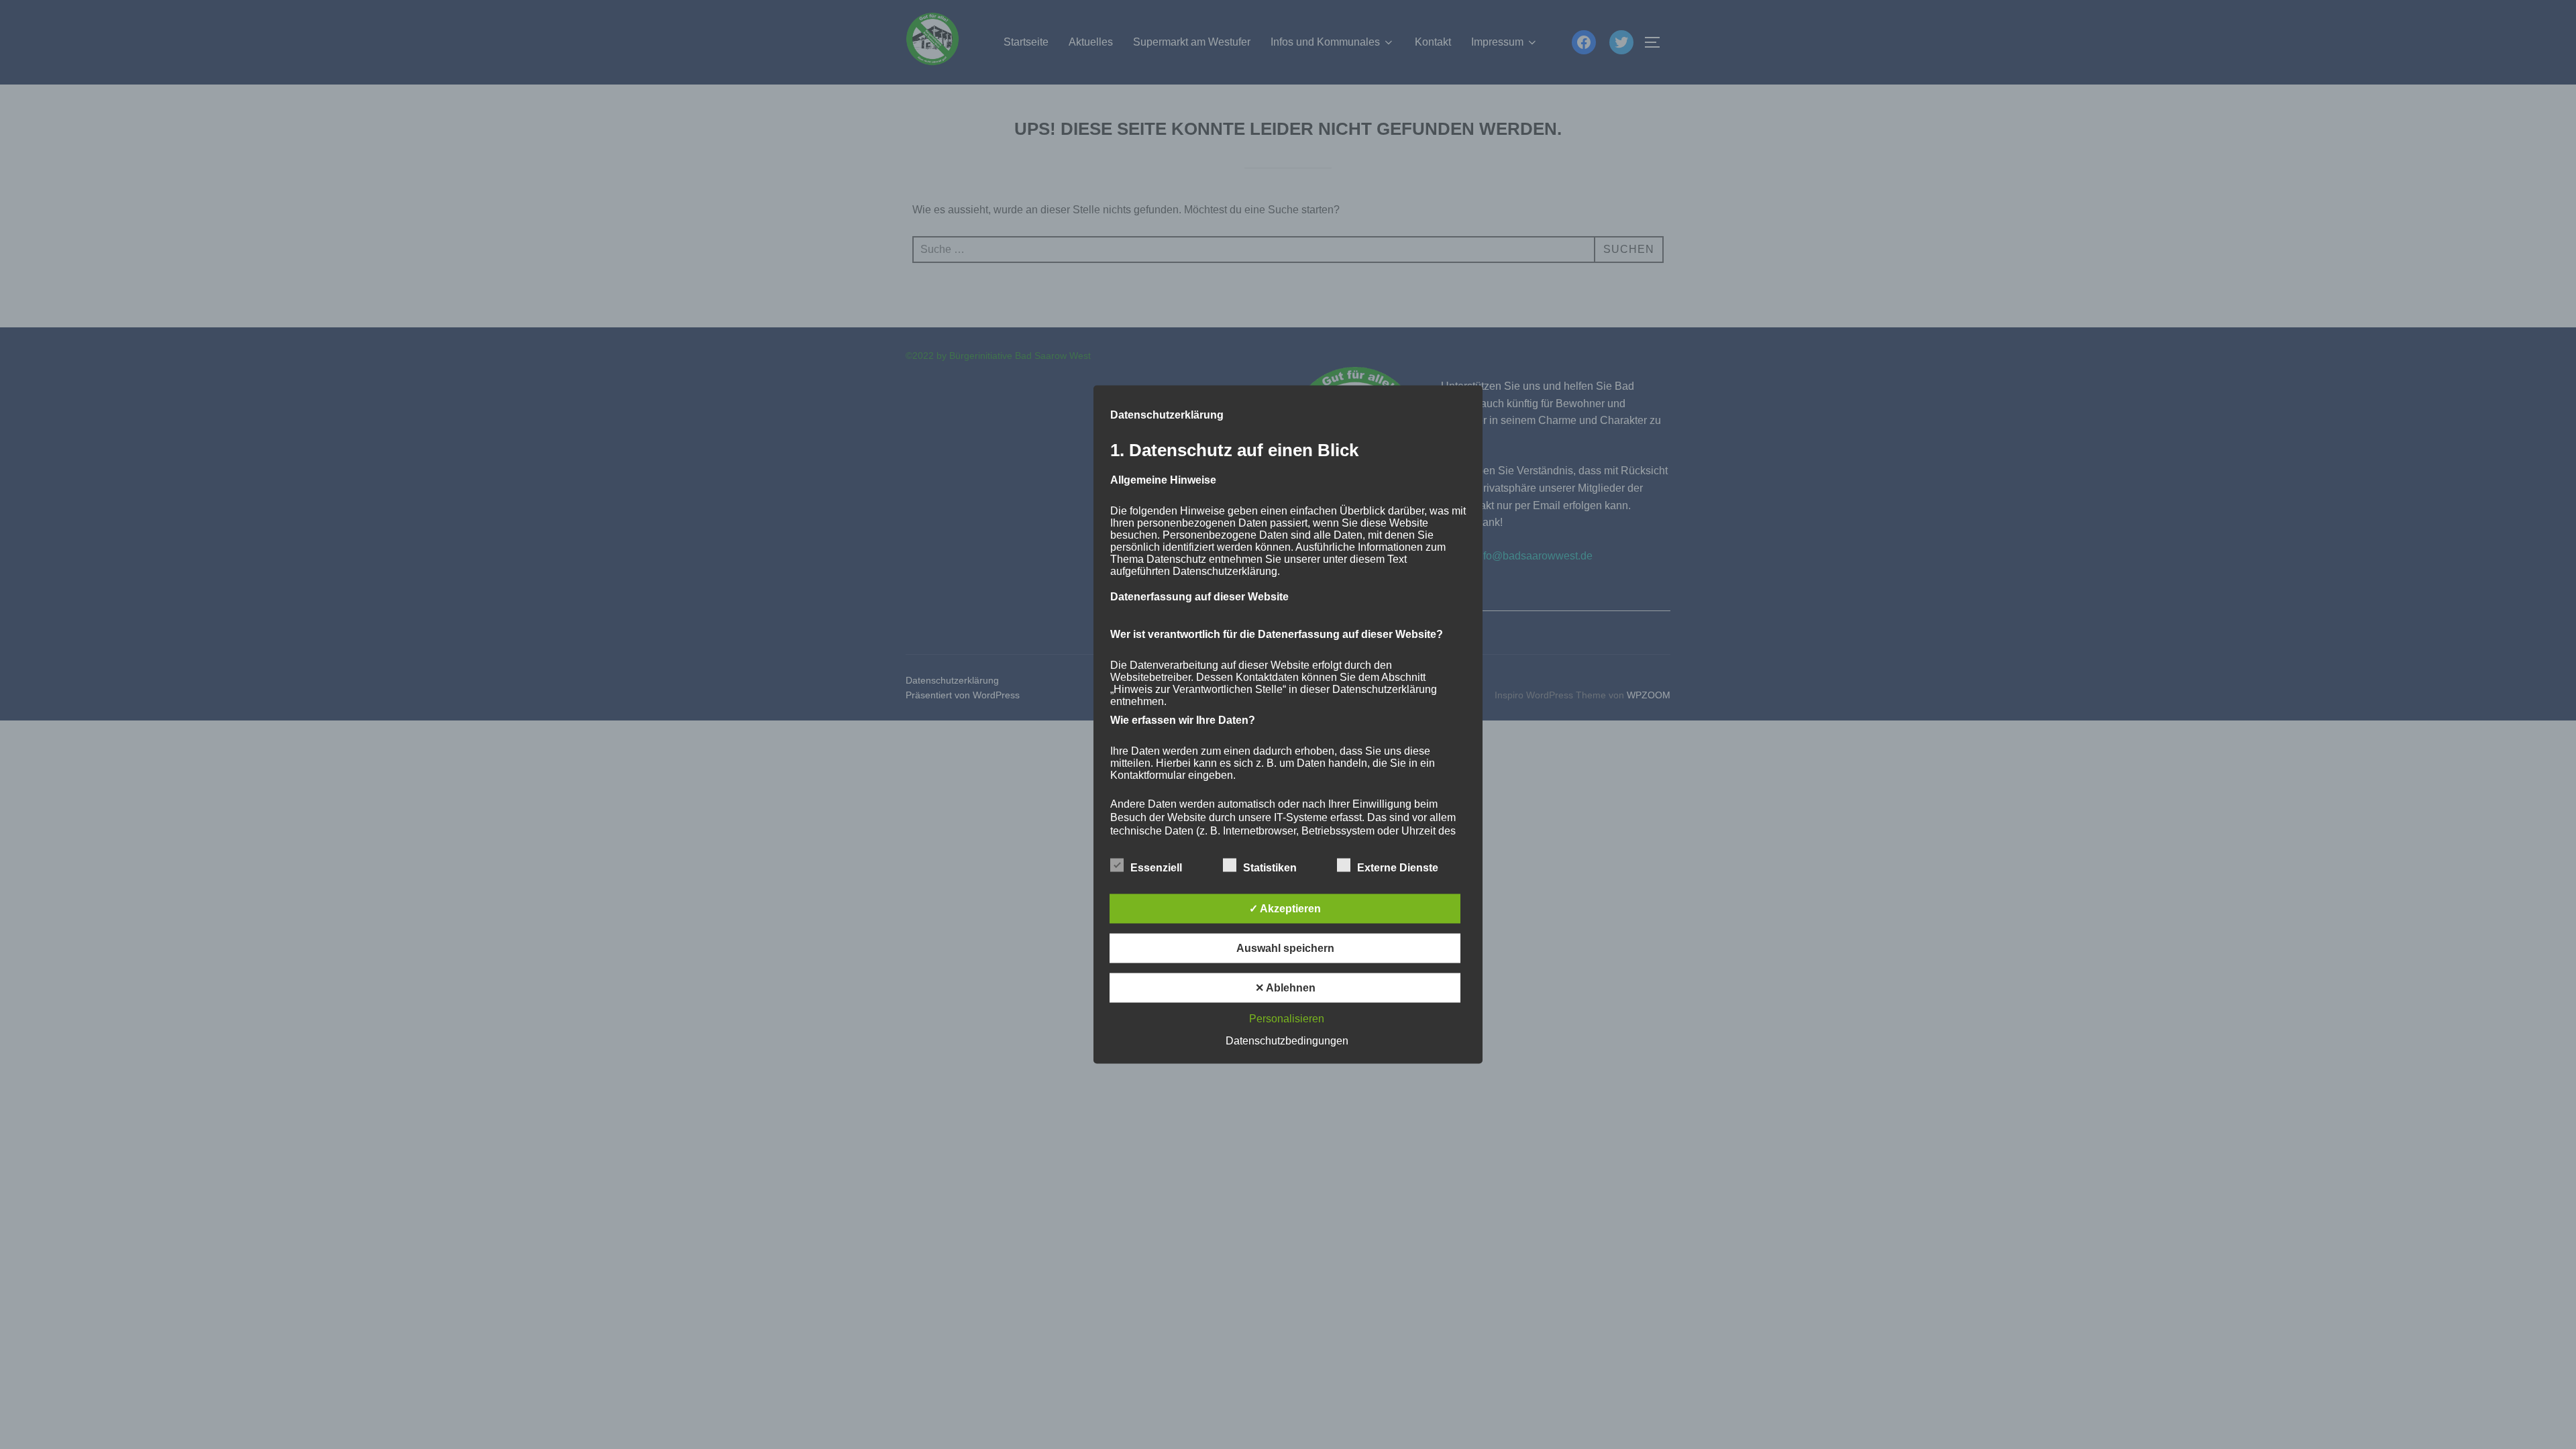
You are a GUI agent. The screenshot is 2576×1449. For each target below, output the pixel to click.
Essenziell (1156, 868)
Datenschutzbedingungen (1287, 1041)
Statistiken (1270, 868)
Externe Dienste (1398, 868)
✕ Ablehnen (1285, 988)
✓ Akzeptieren (1285, 909)
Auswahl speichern (1285, 948)
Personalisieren (1287, 1019)
